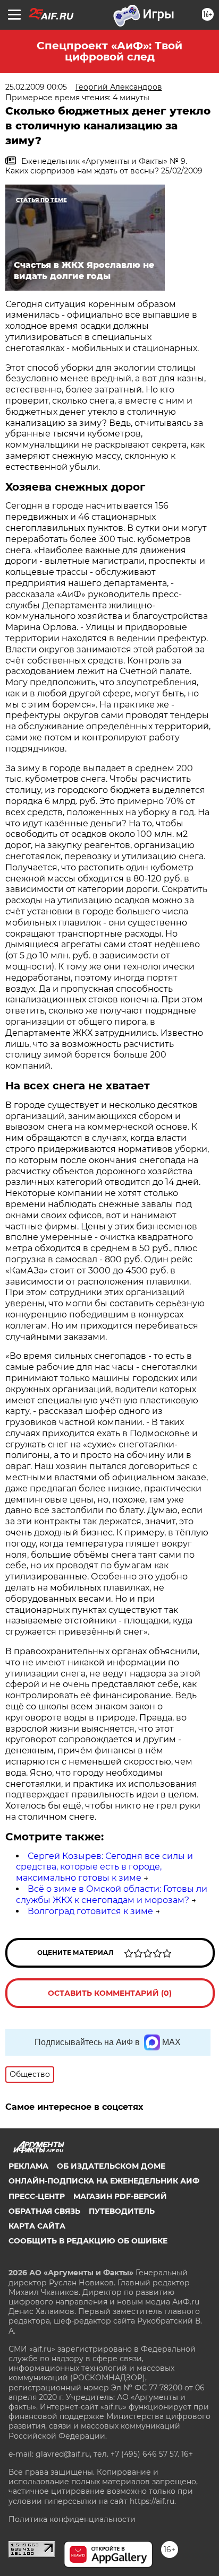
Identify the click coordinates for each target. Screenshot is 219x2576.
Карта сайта (37, 2226)
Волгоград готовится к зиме (90, 1911)
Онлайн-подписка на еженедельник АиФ (104, 2181)
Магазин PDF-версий (120, 2196)
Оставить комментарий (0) (110, 1993)
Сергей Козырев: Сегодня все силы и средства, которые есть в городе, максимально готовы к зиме (104, 1867)
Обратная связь (44, 2211)
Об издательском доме (111, 2166)
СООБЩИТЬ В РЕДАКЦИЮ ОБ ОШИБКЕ (88, 2241)
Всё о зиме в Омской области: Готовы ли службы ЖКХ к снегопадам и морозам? (112, 1894)
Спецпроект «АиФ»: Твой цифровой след (109, 51)
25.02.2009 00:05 (36, 87)
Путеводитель (122, 2211)
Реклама (28, 2166)
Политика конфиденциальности (72, 2519)
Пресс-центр (37, 2196)
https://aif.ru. (153, 2501)
